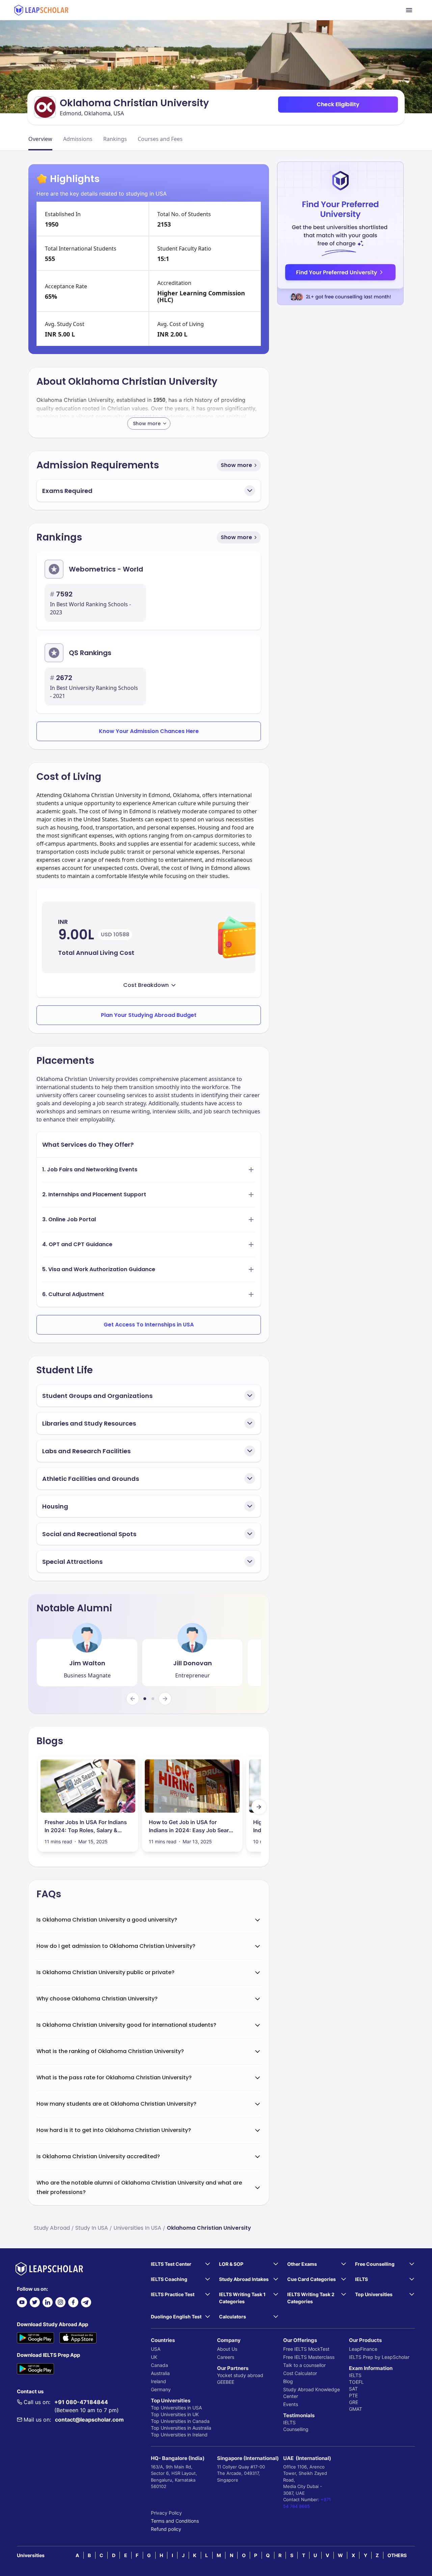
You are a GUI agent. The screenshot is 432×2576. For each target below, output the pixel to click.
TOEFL (356, 2382)
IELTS (289, 2422)
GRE (354, 2402)
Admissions (78, 139)
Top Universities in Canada (180, 2421)
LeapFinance (363, 2349)
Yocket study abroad (240, 2375)
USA (156, 2349)
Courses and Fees (160, 139)
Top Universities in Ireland (179, 2435)
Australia (160, 2373)
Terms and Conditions (175, 2521)
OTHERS (397, 2555)
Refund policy (166, 2529)
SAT (353, 2389)
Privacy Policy (166, 2513)
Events (291, 2404)
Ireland (158, 2381)
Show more (236, 465)
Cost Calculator (300, 2373)
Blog (288, 2381)
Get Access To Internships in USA (149, 1325)
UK (154, 2357)
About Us (227, 2349)
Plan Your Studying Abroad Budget (149, 1015)
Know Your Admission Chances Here (149, 731)
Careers (226, 2357)
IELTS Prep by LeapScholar (379, 2357)
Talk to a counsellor (304, 2365)
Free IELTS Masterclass (309, 2357)
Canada (159, 2365)
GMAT (356, 2409)
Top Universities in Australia (181, 2428)
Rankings (115, 139)
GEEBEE (226, 2382)
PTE (353, 2395)
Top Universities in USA (176, 2408)
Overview (40, 139)
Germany (161, 2389)
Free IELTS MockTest (306, 2349)
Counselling (296, 2429)
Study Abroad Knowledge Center (312, 2393)
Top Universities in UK (175, 2414)
